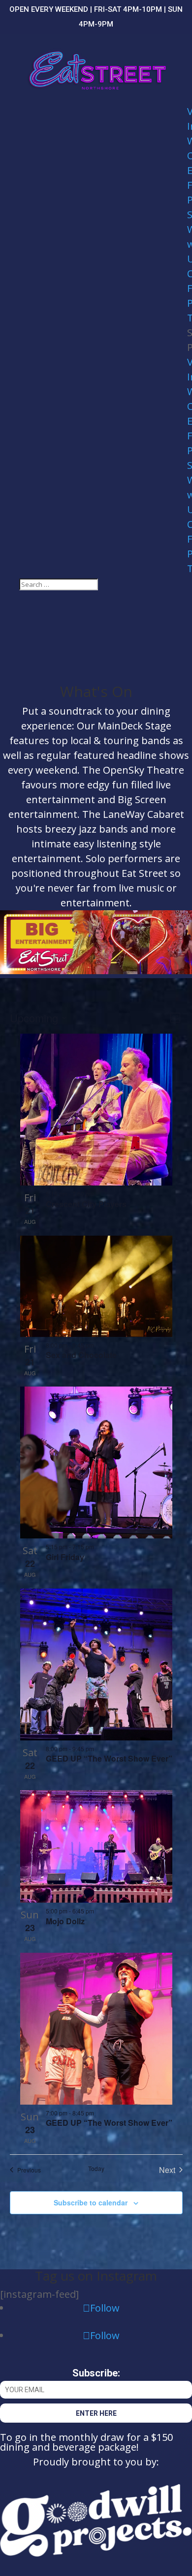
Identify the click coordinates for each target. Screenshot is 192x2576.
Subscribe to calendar (91, 2202)
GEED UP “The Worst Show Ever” (109, 1758)
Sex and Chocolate (81, 1355)
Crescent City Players (86, 1204)
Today (96, 2169)
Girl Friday (65, 1557)
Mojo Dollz (65, 1921)
